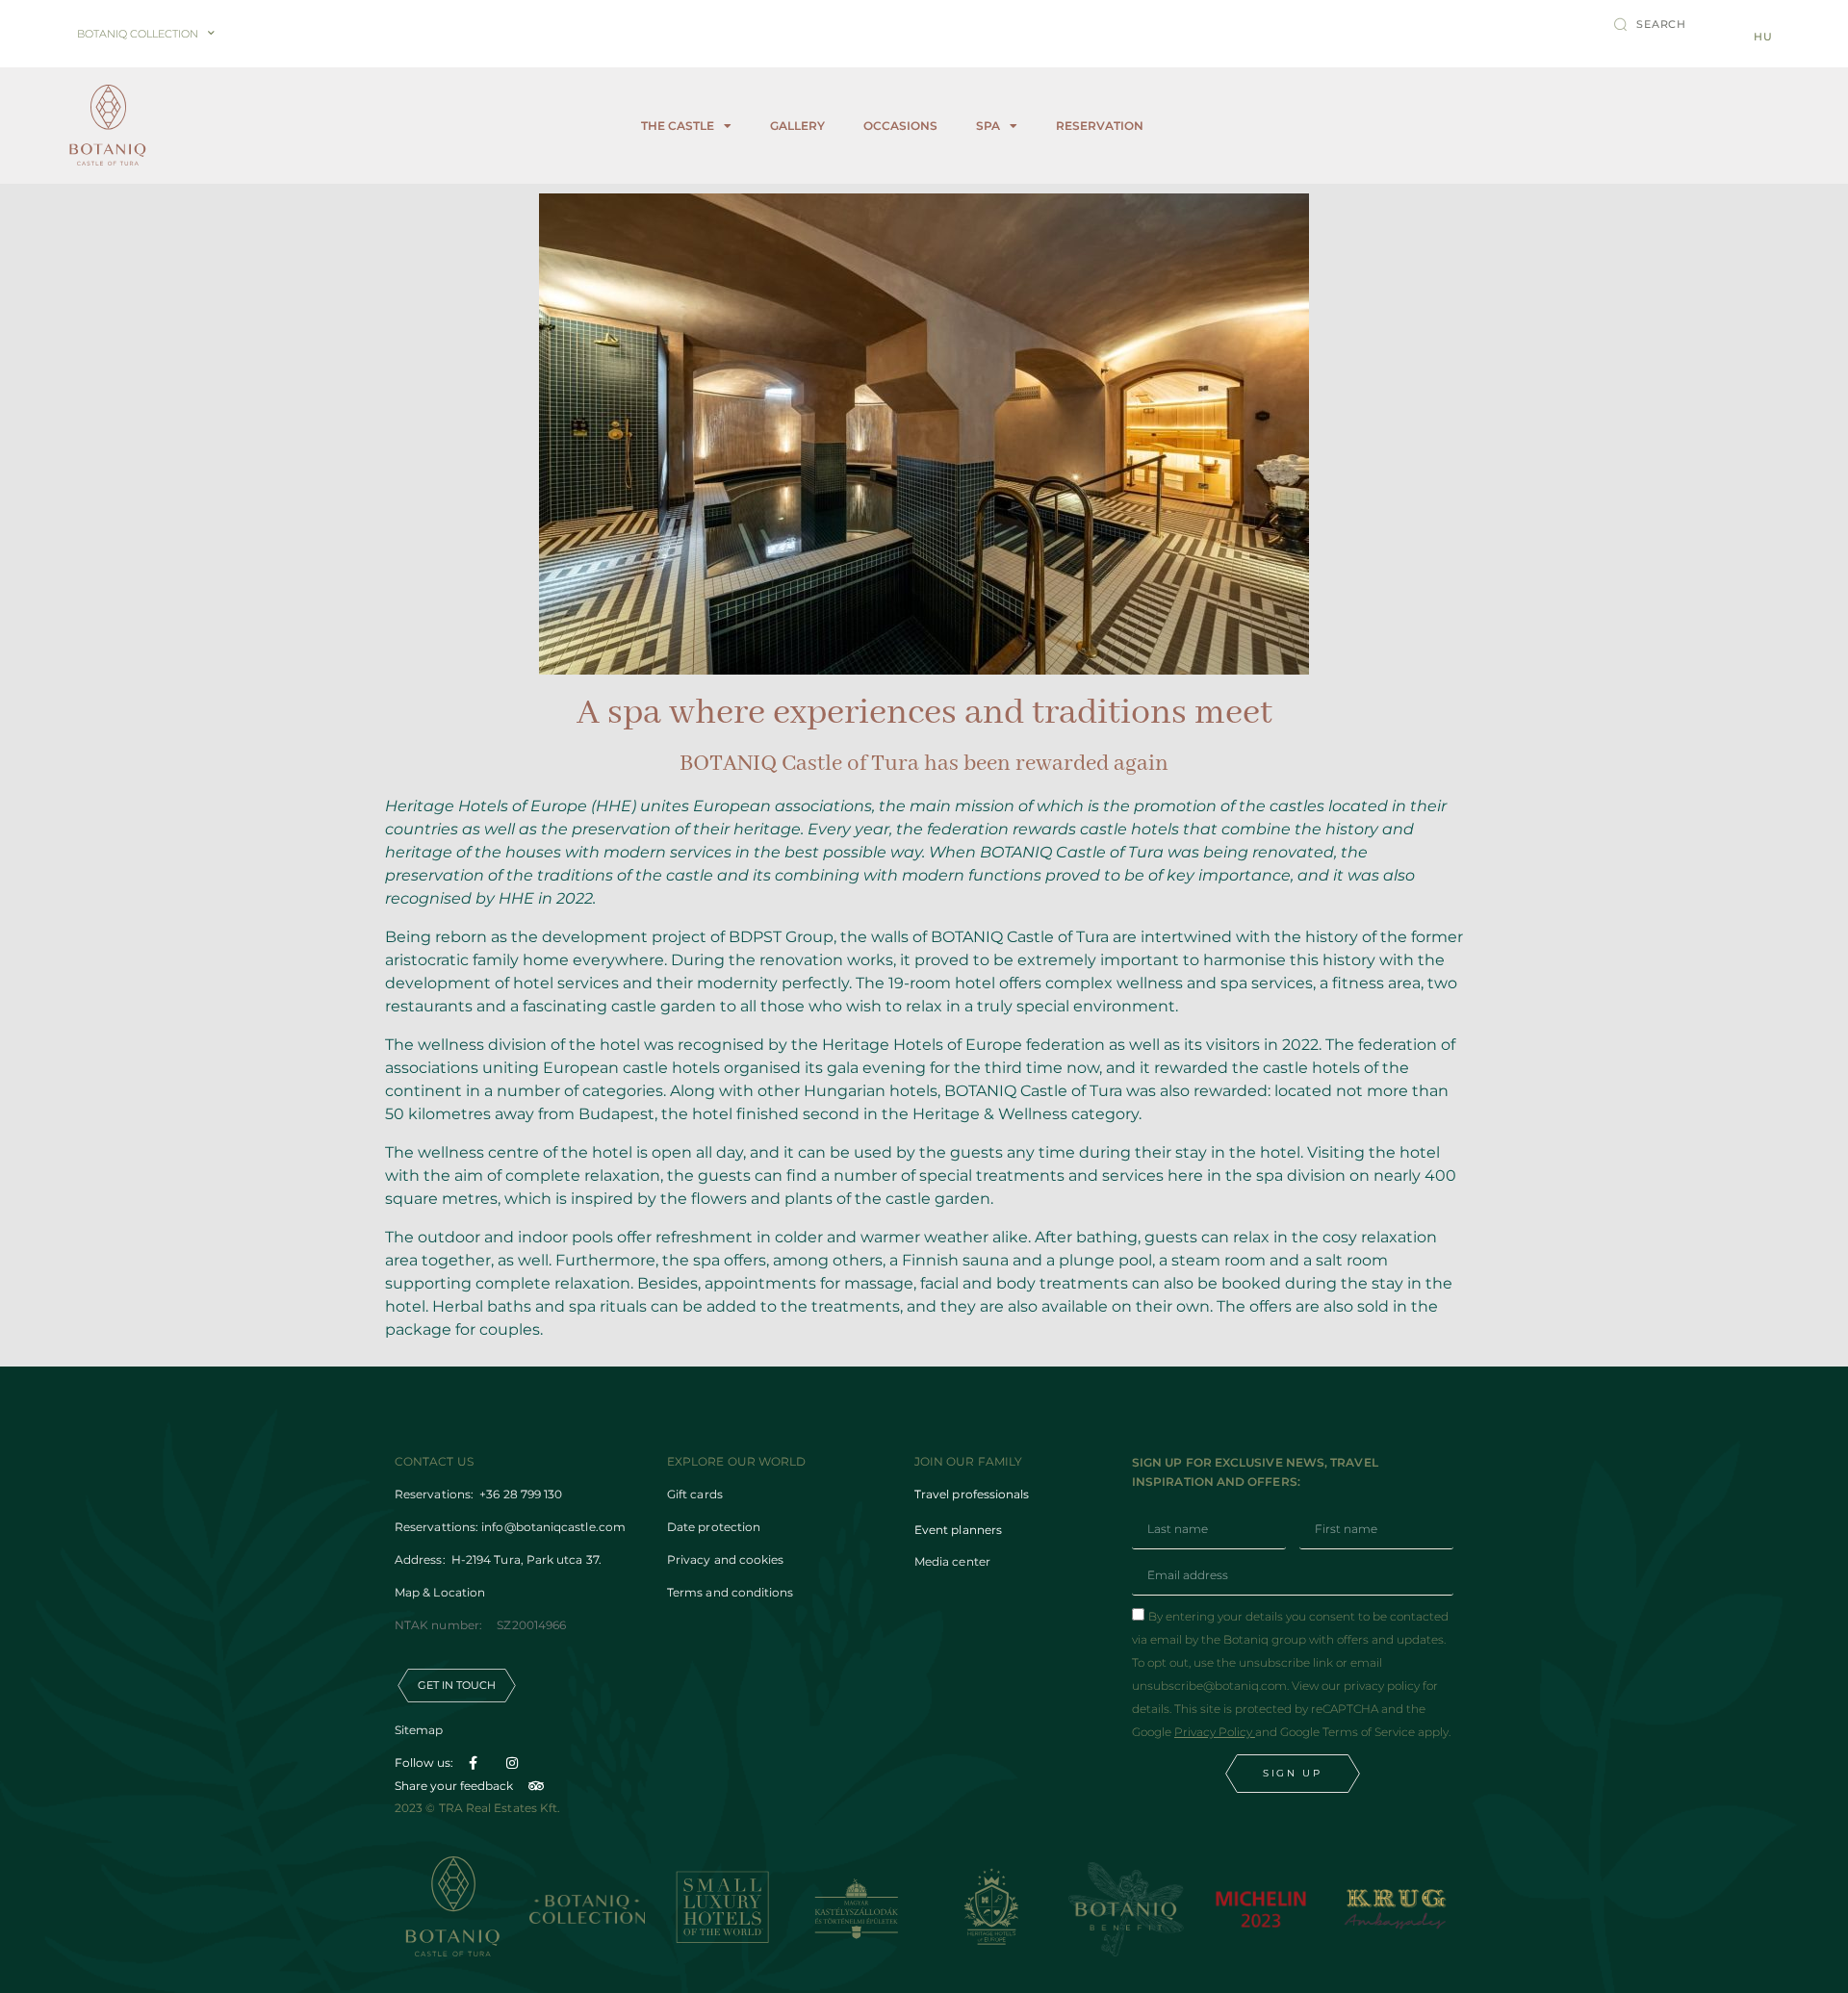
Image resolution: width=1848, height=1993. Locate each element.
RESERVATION (1100, 126)
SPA (988, 126)
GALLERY (797, 126)
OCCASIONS (900, 126)
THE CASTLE (678, 126)
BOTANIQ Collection (138, 34)
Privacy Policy (1215, 1732)
